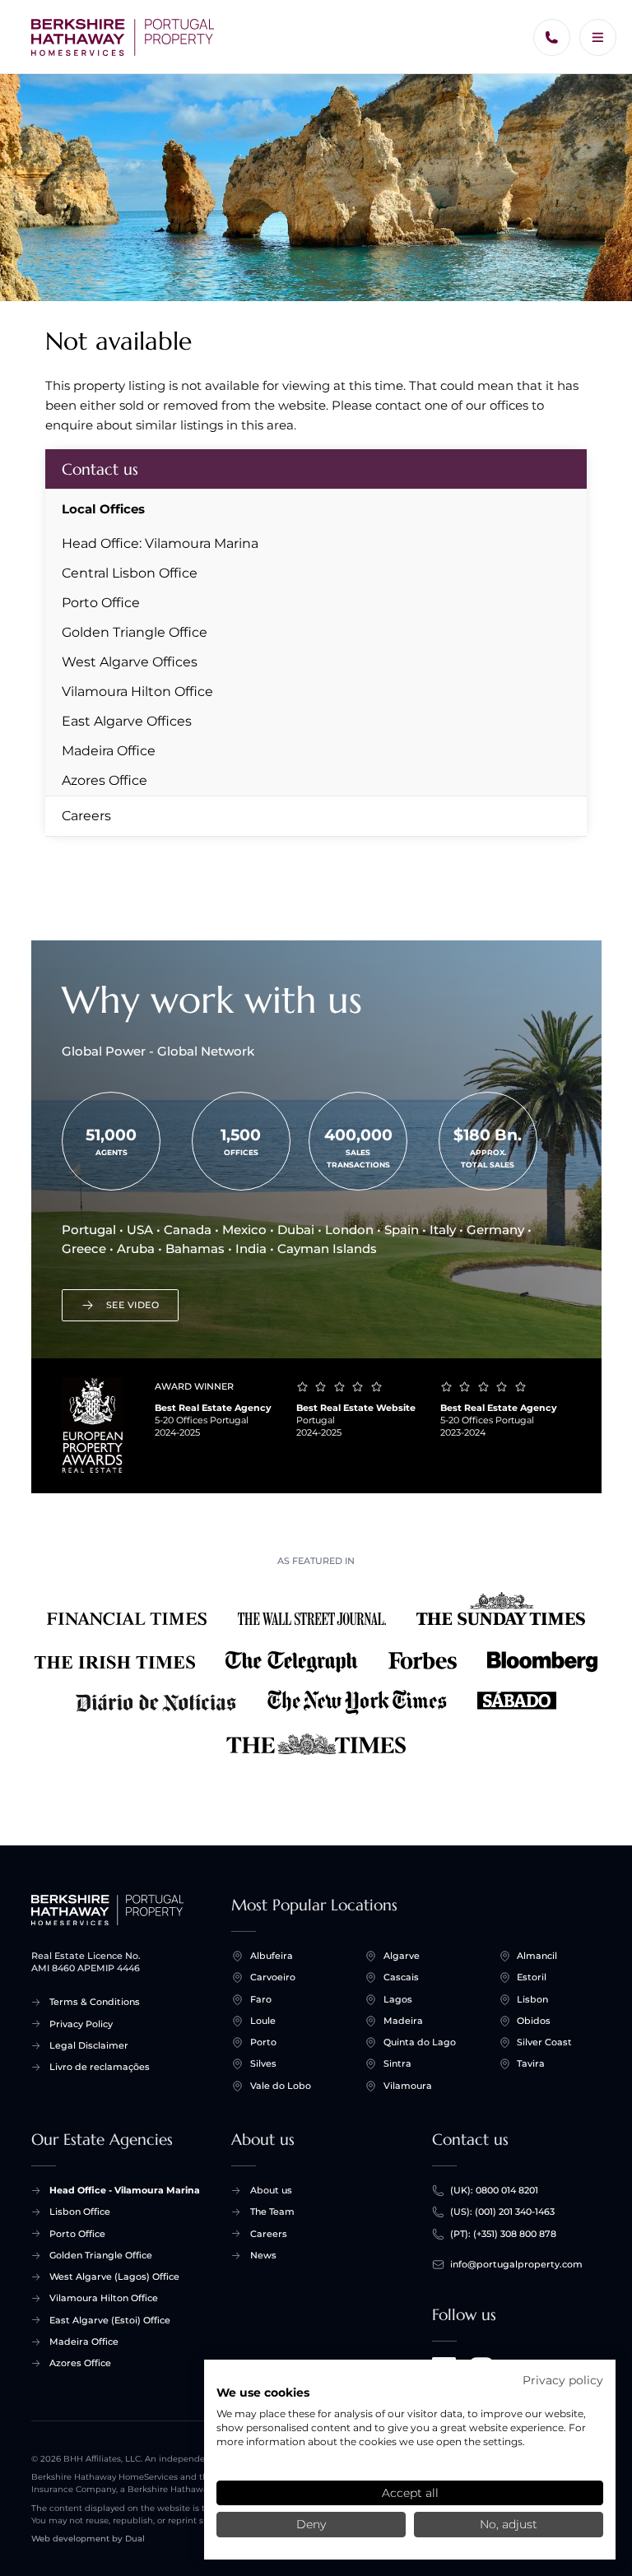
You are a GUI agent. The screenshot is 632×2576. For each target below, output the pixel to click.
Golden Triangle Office (135, 632)
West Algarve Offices (130, 662)
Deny (311, 2524)
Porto (263, 2042)
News (263, 2255)
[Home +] (123, 37)
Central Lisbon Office (130, 573)
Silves (263, 2063)
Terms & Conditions (95, 2002)
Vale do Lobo (281, 2086)
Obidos (534, 2021)
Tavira (531, 2063)
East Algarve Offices (127, 721)
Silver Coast (544, 2042)
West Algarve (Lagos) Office (114, 2277)
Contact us (100, 469)
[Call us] (552, 37)
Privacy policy (563, 2380)
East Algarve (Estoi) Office (110, 2320)
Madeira (403, 2021)
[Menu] (598, 37)
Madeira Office (109, 751)
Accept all (410, 2493)
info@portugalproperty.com (516, 2264)
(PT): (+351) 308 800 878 (503, 2234)
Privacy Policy (81, 2024)
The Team (272, 2212)
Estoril (532, 1977)
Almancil (537, 1956)
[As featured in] (316, 1676)
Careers (86, 816)
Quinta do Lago (420, 2042)
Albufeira (272, 1956)
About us (271, 2190)
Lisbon (532, 1999)
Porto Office (101, 603)
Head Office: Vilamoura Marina (160, 543)
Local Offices (103, 509)
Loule (263, 2021)
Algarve (402, 1956)
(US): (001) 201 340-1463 (502, 2212)
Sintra (397, 2063)
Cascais (401, 1977)
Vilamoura (408, 2086)
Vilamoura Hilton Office (137, 692)
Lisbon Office (80, 2212)
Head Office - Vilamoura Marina (125, 2190)
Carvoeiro (273, 1977)
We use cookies (263, 2393)
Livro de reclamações (100, 2067)
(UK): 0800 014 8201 (494, 2190)
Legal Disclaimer (89, 2045)
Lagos (398, 1999)
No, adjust (509, 2524)
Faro (261, 1999)
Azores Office (105, 780)
